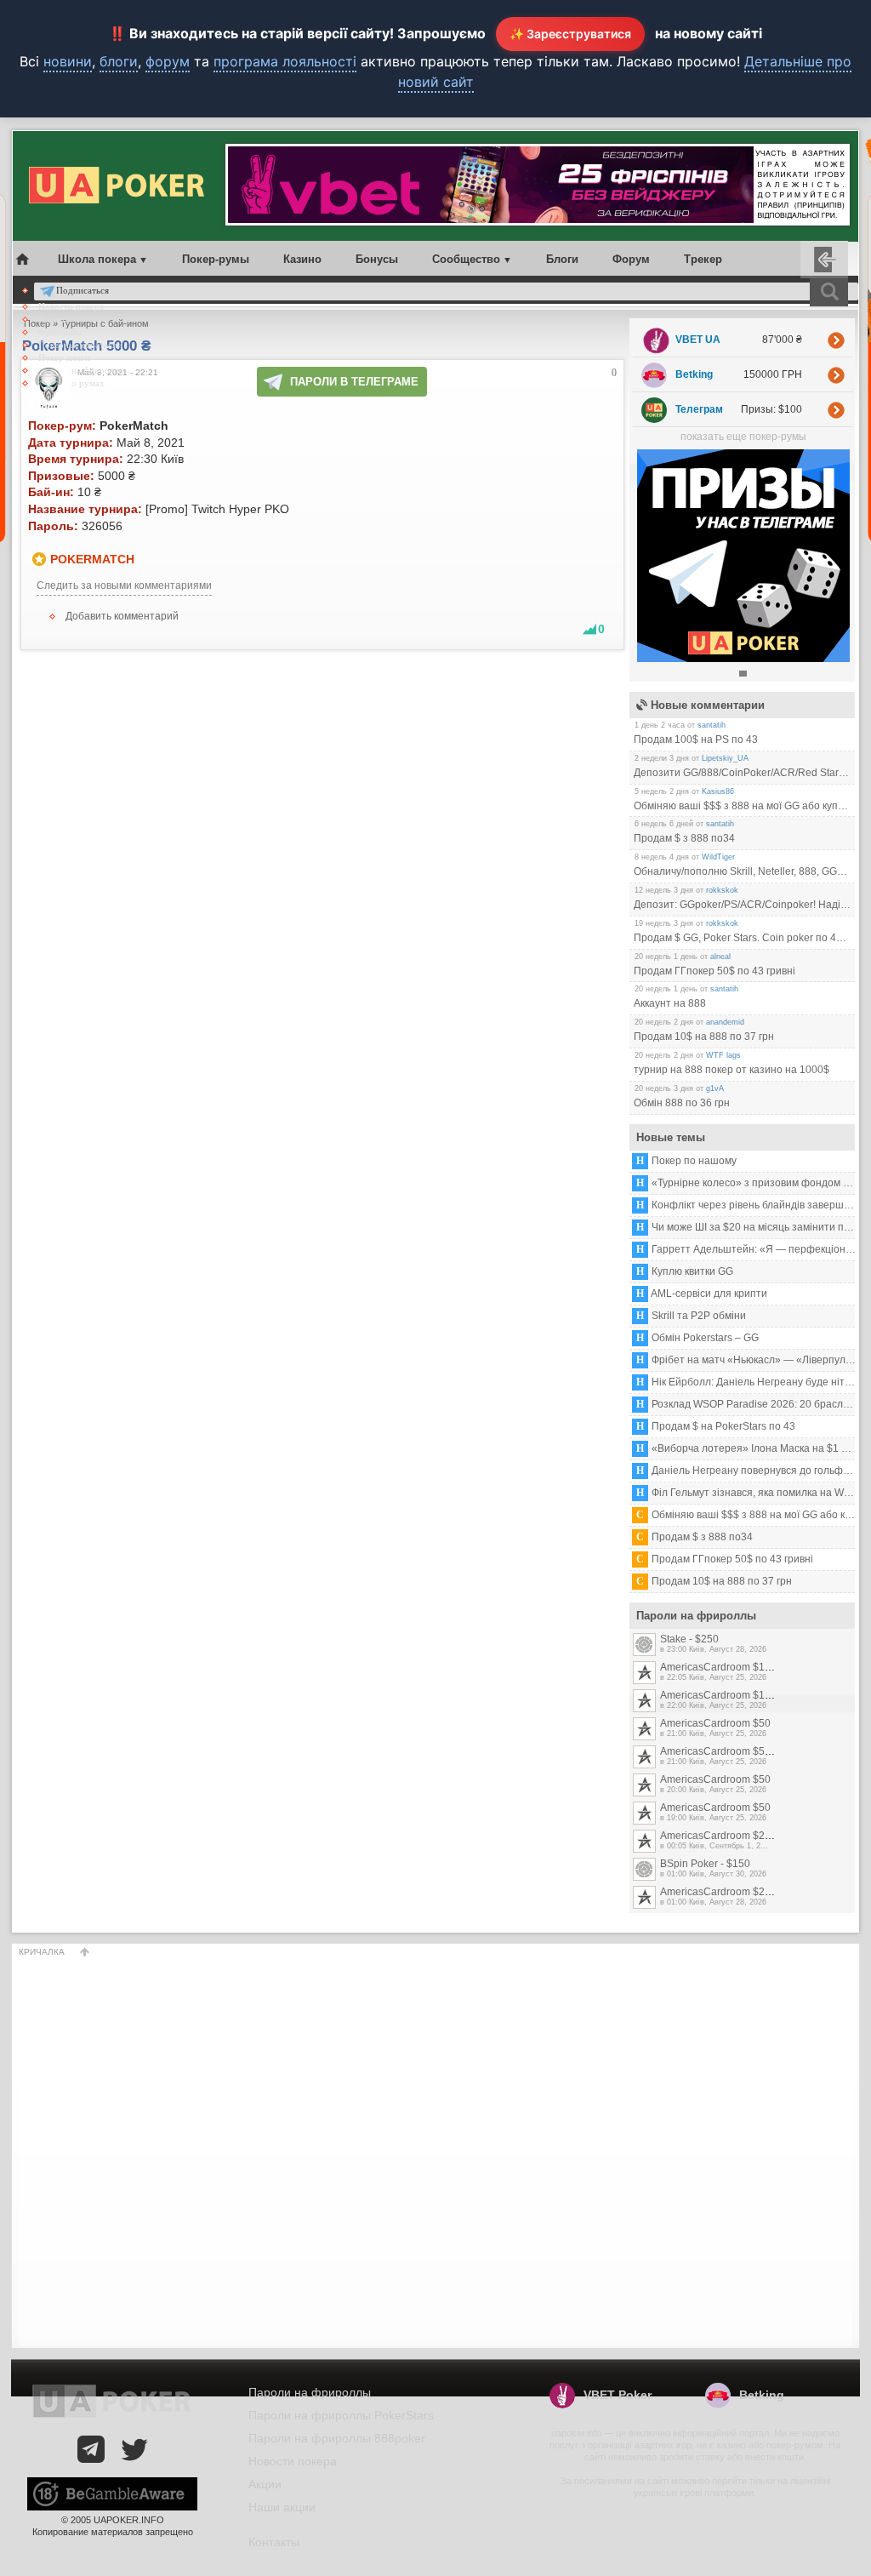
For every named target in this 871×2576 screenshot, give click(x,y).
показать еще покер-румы (743, 437)
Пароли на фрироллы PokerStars (341, 2415)
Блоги (562, 259)
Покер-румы (216, 259)
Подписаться (83, 290)
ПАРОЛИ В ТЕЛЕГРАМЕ (354, 382)
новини (68, 61)
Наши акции (282, 2507)
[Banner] (743, 659)
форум (168, 61)
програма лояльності (285, 61)
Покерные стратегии (80, 345)
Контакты (274, 2542)
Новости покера (71, 306)
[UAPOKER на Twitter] (134, 2449)
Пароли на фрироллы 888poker (337, 2438)
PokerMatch (92, 559)
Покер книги (64, 357)
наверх (85, 1952)
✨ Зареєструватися (570, 34)
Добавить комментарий (122, 616)
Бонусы (377, 259)
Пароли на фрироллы (81, 370)
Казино (302, 259)
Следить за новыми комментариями (124, 585)
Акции (51, 319)
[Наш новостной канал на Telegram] (91, 2449)
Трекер (703, 259)
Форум (631, 259)
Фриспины (60, 332)
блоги (119, 61)
